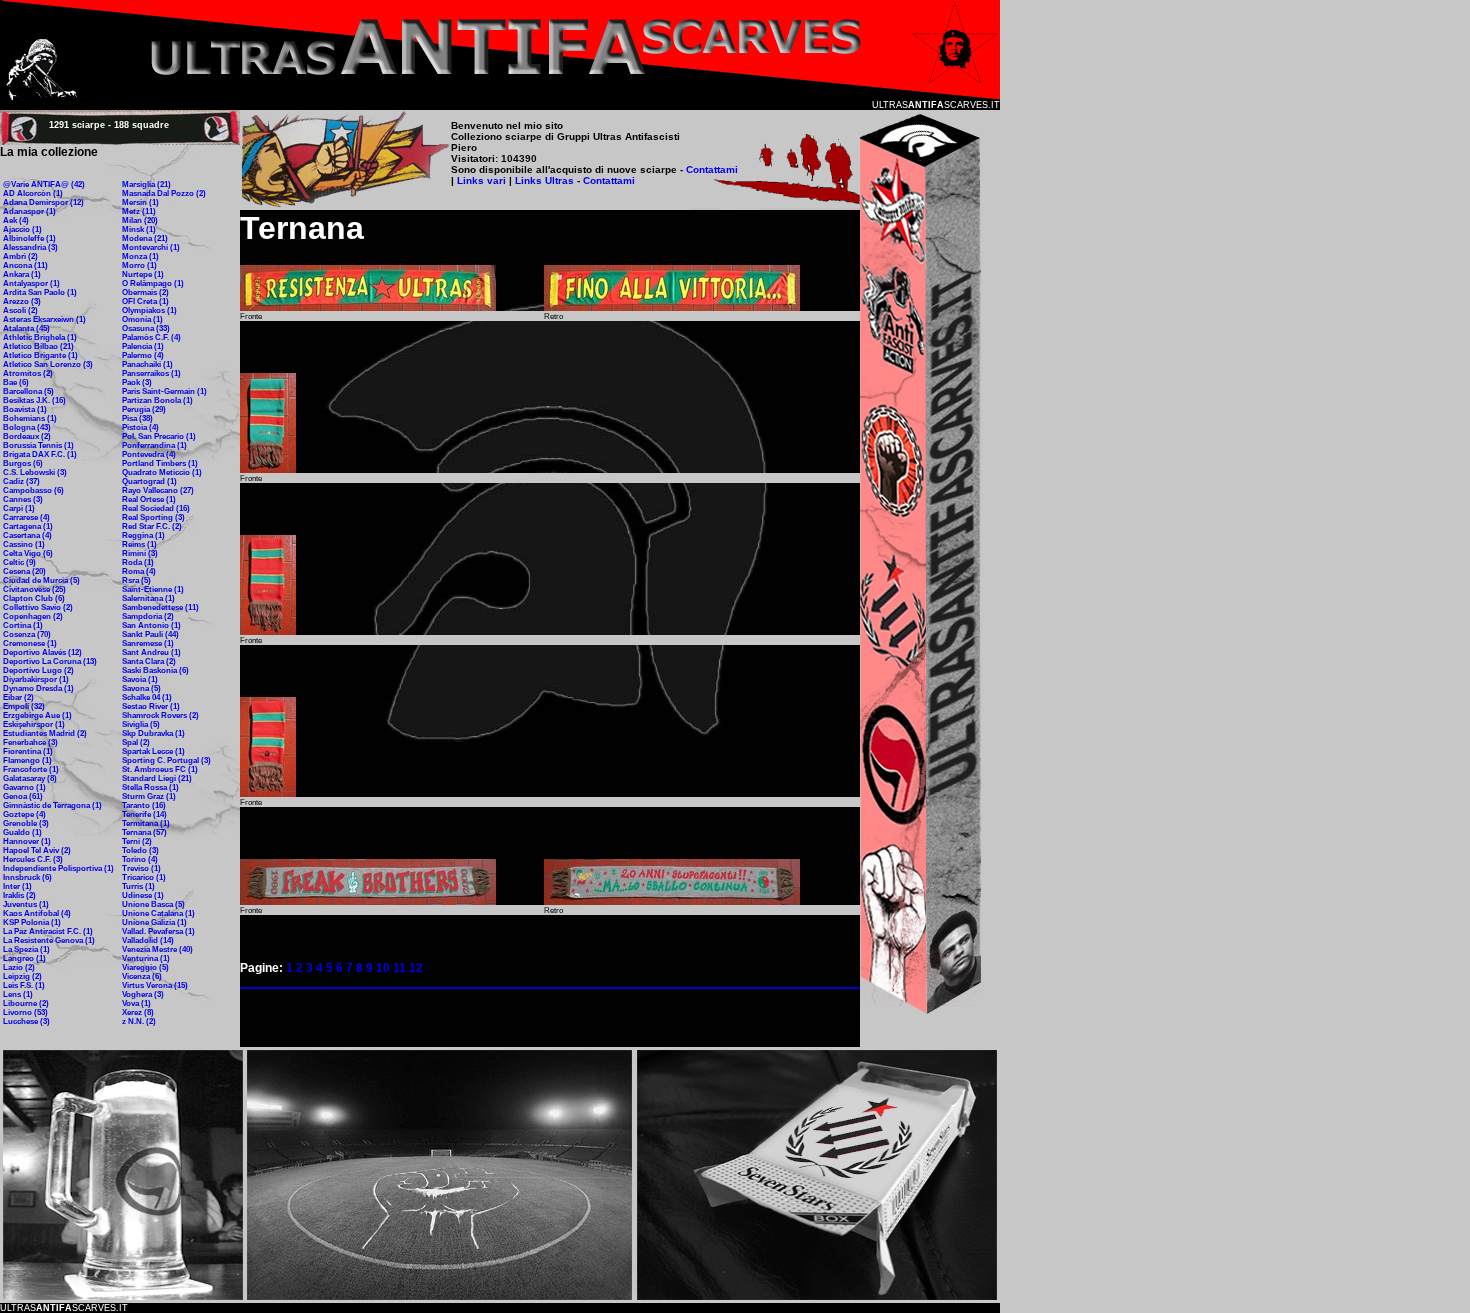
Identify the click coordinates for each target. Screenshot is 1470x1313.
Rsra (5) (136, 580)
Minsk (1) (139, 229)
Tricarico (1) (144, 877)
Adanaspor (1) (29, 211)
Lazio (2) (19, 967)
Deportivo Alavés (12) (42, 652)
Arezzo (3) (22, 301)
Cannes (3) (23, 499)
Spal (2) (136, 742)
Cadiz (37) (21, 481)
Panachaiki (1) (147, 364)
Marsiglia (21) (146, 184)
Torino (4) (140, 859)
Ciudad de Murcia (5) (41, 580)
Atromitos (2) (28, 373)
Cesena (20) (24, 571)
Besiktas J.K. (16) (34, 400)
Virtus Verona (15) (155, 985)
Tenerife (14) (144, 814)
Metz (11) (139, 211)
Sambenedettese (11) (160, 607)
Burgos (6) (23, 463)
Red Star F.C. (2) (152, 526)
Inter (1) (17, 886)
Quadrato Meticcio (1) (162, 472)
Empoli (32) (24, 706)
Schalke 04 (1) (147, 697)
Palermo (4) (143, 355)
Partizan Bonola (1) (157, 400)
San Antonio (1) (151, 625)
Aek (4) (16, 220)
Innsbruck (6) (27, 877)
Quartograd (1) (149, 481)
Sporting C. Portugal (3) (166, 760)
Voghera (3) (143, 994)
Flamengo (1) (27, 760)
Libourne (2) (26, 1003)
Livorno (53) (25, 1012)
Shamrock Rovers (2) (160, 715)
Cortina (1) (23, 625)
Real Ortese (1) (149, 499)
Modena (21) (145, 238)
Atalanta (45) (26, 328)
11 (399, 968)
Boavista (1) (25, 409)
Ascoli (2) (20, 310)
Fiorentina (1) (28, 751)
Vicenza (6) (142, 976)
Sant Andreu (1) (151, 652)
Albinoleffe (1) (29, 238)
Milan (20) (140, 220)
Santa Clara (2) (149, 661)
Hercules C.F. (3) (33, 859)
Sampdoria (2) (148, 616)
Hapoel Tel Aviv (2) (37, 850)
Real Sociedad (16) (156, 508)
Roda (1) (138, 562)
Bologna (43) (27, 427)
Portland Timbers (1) (160, 463)
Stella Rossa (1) (150, 787)
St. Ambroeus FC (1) (160, 769)
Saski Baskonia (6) (155, 670)
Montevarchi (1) (151, 247)
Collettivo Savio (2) (38, 607)
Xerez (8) (138, 1012)
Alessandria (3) (30, 247)
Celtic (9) (19, 562)
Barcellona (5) (28, 391)
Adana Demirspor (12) (43, 202)
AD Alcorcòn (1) (33, 193)
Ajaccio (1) (22, 229)
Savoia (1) (140, 679)
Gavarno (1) (24, 787)
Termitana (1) (146, 823)
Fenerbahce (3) (30, 742)
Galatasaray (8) (30, 778)
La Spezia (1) (26, 949)
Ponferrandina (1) (154, 445)
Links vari (483, 180)
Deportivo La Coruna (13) (50, 661)
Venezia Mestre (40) (157, 949)
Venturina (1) (146, 958)
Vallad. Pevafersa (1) (158, 931)
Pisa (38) (137, 418)
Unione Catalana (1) (158, 913)
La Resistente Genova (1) (49, 940)
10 (383, 968)
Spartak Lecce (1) (153, 751)
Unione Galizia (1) (154, 922)
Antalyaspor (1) (31, 283)
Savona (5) (141, 688)
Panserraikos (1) (151, 373)
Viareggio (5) (145, 967)
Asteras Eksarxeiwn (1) (44, 319)
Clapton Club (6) (34, 598)
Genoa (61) (23, 796)
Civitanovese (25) (34, 589)
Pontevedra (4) (149, 454)
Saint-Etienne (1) (153, 589)
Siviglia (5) (141, 724)
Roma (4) (139, 571)
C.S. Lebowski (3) (35, 472)
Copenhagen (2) (33, 616)
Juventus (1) (26, 904)
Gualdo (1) (22, 832)
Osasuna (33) (146, 328)
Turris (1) (138, 886)
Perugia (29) (144, 409)
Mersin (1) (140, 202)
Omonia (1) (142, 319)
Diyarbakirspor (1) (36, 679)
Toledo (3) (140, 850)
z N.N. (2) (139, 1021)
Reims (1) (139, 544)
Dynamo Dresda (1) (38, 688)
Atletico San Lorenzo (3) (48, 364)
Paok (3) (137, 382)
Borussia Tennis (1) (38, 445)
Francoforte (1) (31, 769)
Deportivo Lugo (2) (38, 670)
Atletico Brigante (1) (40, 355)
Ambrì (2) (20, 256)
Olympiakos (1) (149, 310)
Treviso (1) (141, 868)
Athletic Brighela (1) (40, 337)
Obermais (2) (145, 292)
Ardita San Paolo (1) (40, 292)
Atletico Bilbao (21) (38, 346)
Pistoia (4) (140, 427)
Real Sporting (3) (153, 517)
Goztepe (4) (24, 814)
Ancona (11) (25, 265)
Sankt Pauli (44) (150, 634)
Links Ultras (543, 180)
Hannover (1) (27, 841)
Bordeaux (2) (27, 436)
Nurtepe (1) (143, 274)
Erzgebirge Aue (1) (37, 715)
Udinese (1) (143, 895)
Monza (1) (140, 256)
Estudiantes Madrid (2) (45, 733)
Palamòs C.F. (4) (151, 337)
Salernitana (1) (148, 598)
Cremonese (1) (30, 643)
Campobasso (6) (33, 490)
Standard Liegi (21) (157, 778)
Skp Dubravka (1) (153, 733)
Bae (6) (16, 382)
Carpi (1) (19, 508)
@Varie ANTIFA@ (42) (44, 184)
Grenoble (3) (26, 823)
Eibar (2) (18, 697)
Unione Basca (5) (153, 904)
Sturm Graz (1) (149, 796)
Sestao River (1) (151, 706)
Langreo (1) (24, 958)
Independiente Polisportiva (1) (58, 868)
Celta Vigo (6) (28, 553)
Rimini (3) (140, 553)
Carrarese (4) (26, 517)
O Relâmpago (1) (153, 283)
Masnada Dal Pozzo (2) (164, 193)
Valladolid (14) (148, 940)
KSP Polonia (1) (32, 922)
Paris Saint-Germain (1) (164, 391)
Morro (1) (139, 265)
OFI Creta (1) (145, 301)
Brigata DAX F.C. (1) (40, 454)
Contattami (712, 169)
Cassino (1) (24, 544)
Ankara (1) (22, 274)
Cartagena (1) (28, 526)
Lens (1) (18, 994)
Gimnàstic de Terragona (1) (52, 805)
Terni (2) (137, 841)
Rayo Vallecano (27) (158, 490)
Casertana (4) (27, 535)
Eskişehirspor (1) (34, 724)
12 (416, 968)
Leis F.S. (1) (24, 985)
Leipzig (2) (22, 976)
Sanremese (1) (148, 643)
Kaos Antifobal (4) (37, 913)
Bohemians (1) (30, 418)
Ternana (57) (144, 832)
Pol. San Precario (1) (159, 436)
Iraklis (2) (19, 895)
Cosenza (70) (27, 634)
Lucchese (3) (26, 1021)
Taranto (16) (144, 805)
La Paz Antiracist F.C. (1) (48, 931)
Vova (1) (136, 1003)
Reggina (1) (143, 535)
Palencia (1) (143, 346)
